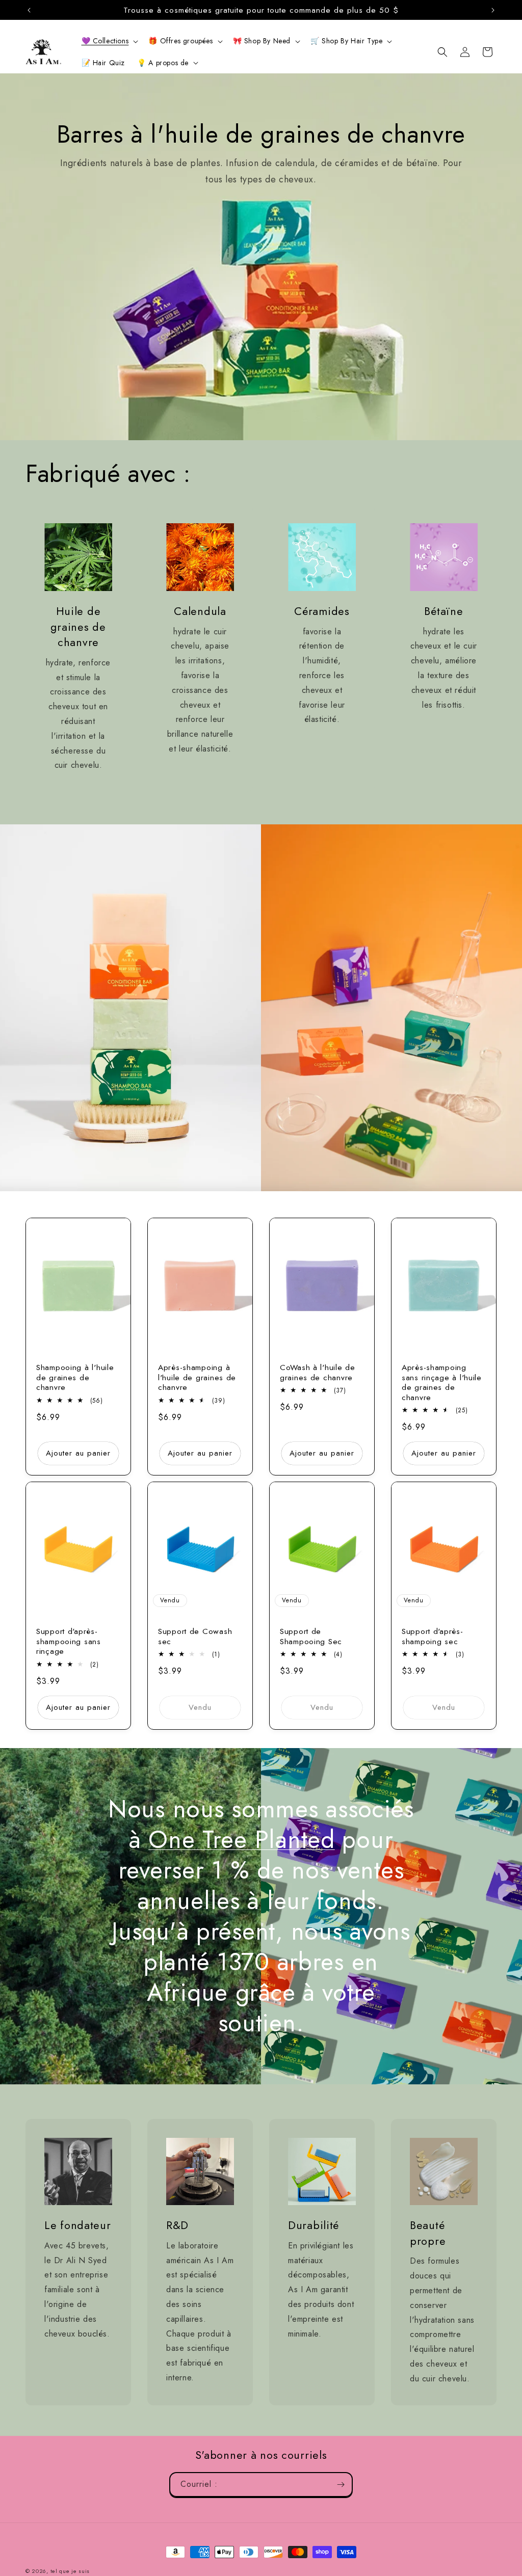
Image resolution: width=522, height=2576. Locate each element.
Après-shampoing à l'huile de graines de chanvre (197, 1377)
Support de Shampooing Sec (311, 1636)
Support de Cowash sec (195, 1636)
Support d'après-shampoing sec (433, 1636)
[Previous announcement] (29, 10)
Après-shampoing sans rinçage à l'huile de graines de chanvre (442, 1382)
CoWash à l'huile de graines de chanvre (318, 1372)
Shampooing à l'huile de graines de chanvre (75, 1377)
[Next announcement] (493, 10)
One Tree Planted (242, 1840)
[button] (109, 41)
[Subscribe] (341, 2485)
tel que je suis (70, 2571)
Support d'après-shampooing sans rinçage (69, 1641)
